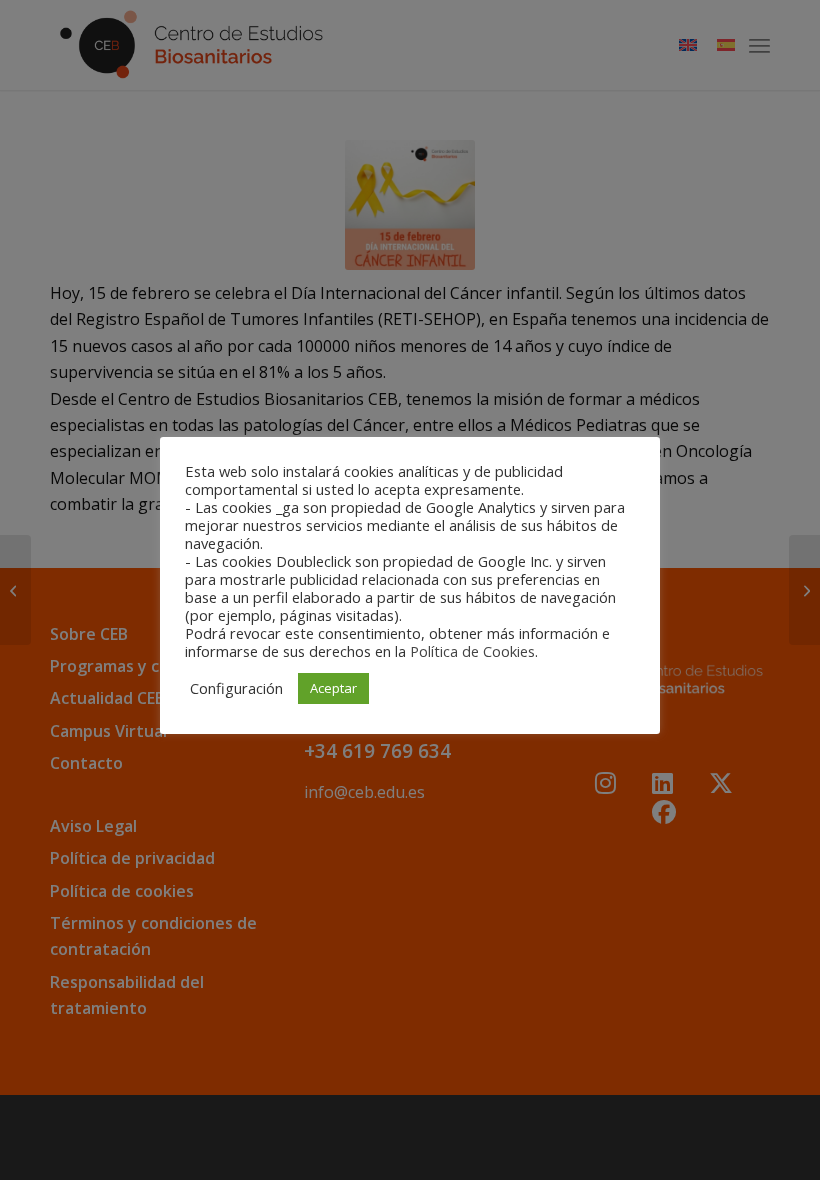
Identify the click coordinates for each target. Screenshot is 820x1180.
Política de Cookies (472, 651)
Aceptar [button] (333, 688)
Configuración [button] (236, 688)
